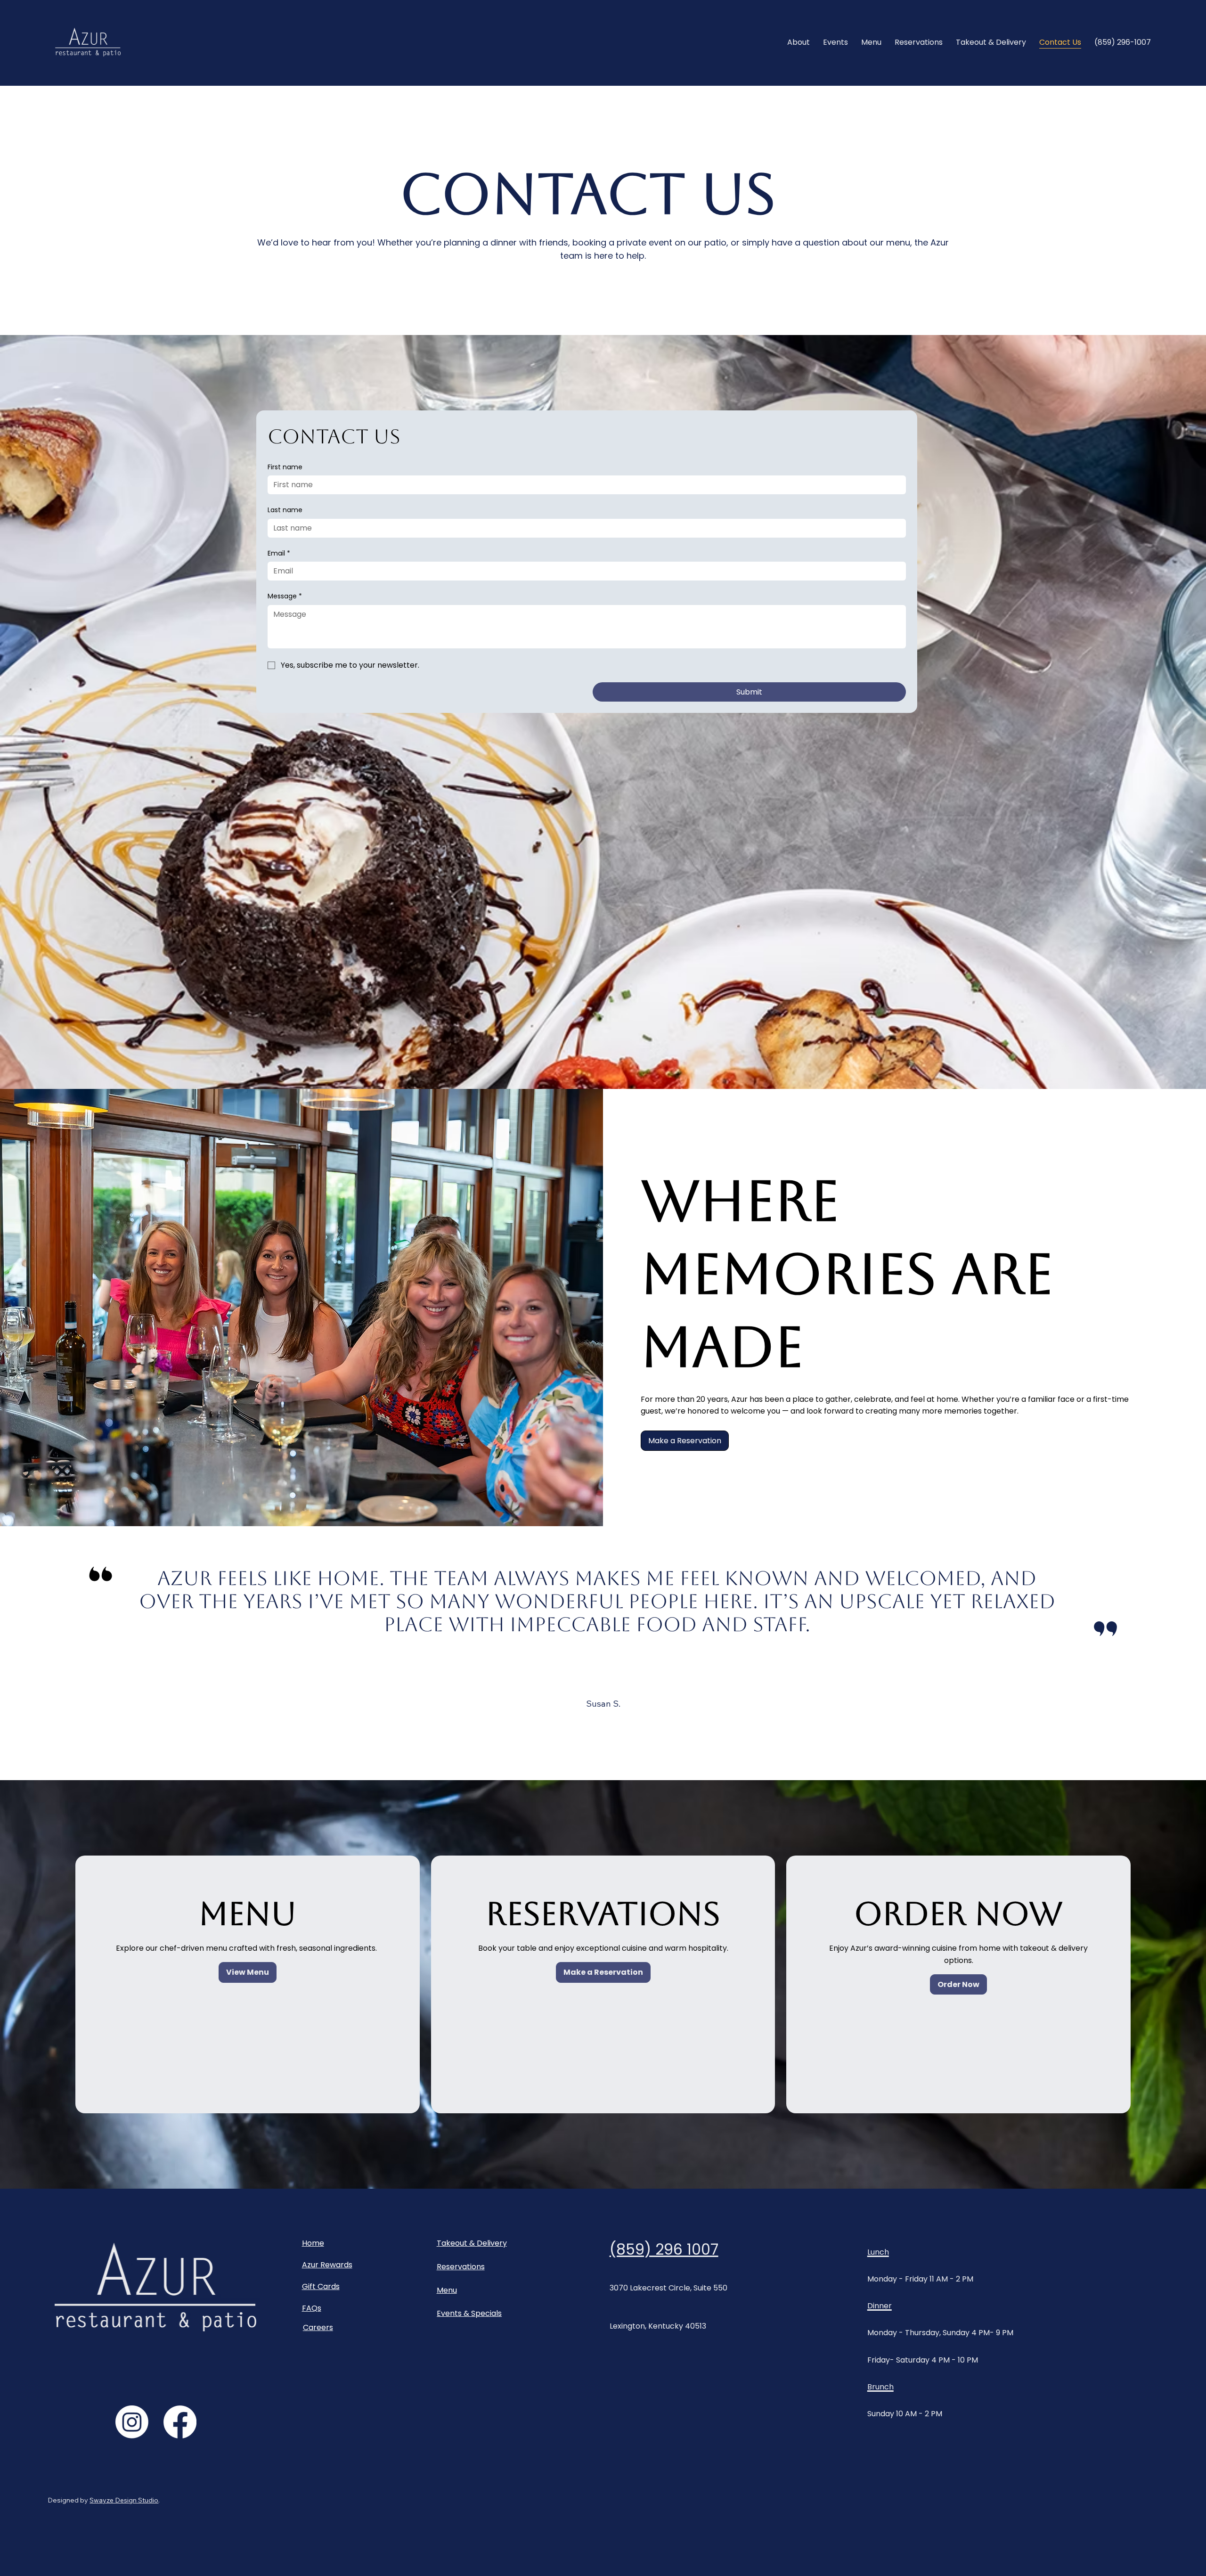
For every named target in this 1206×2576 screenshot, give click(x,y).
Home (313, 2243)
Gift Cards (321, 2286)
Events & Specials (469, 2313)
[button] (685, 1441)
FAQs (312, 2308)
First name (285, 467)
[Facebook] (180, 2422)
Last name (285, 510)
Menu (447, 2290)
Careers (318, 2327)
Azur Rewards (327, 2265)
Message (285, 596)
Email (279, 553)
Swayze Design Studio (124, 2500)
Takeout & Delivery (472, 2243)
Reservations (461, 2267)
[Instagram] (132, 2422)
